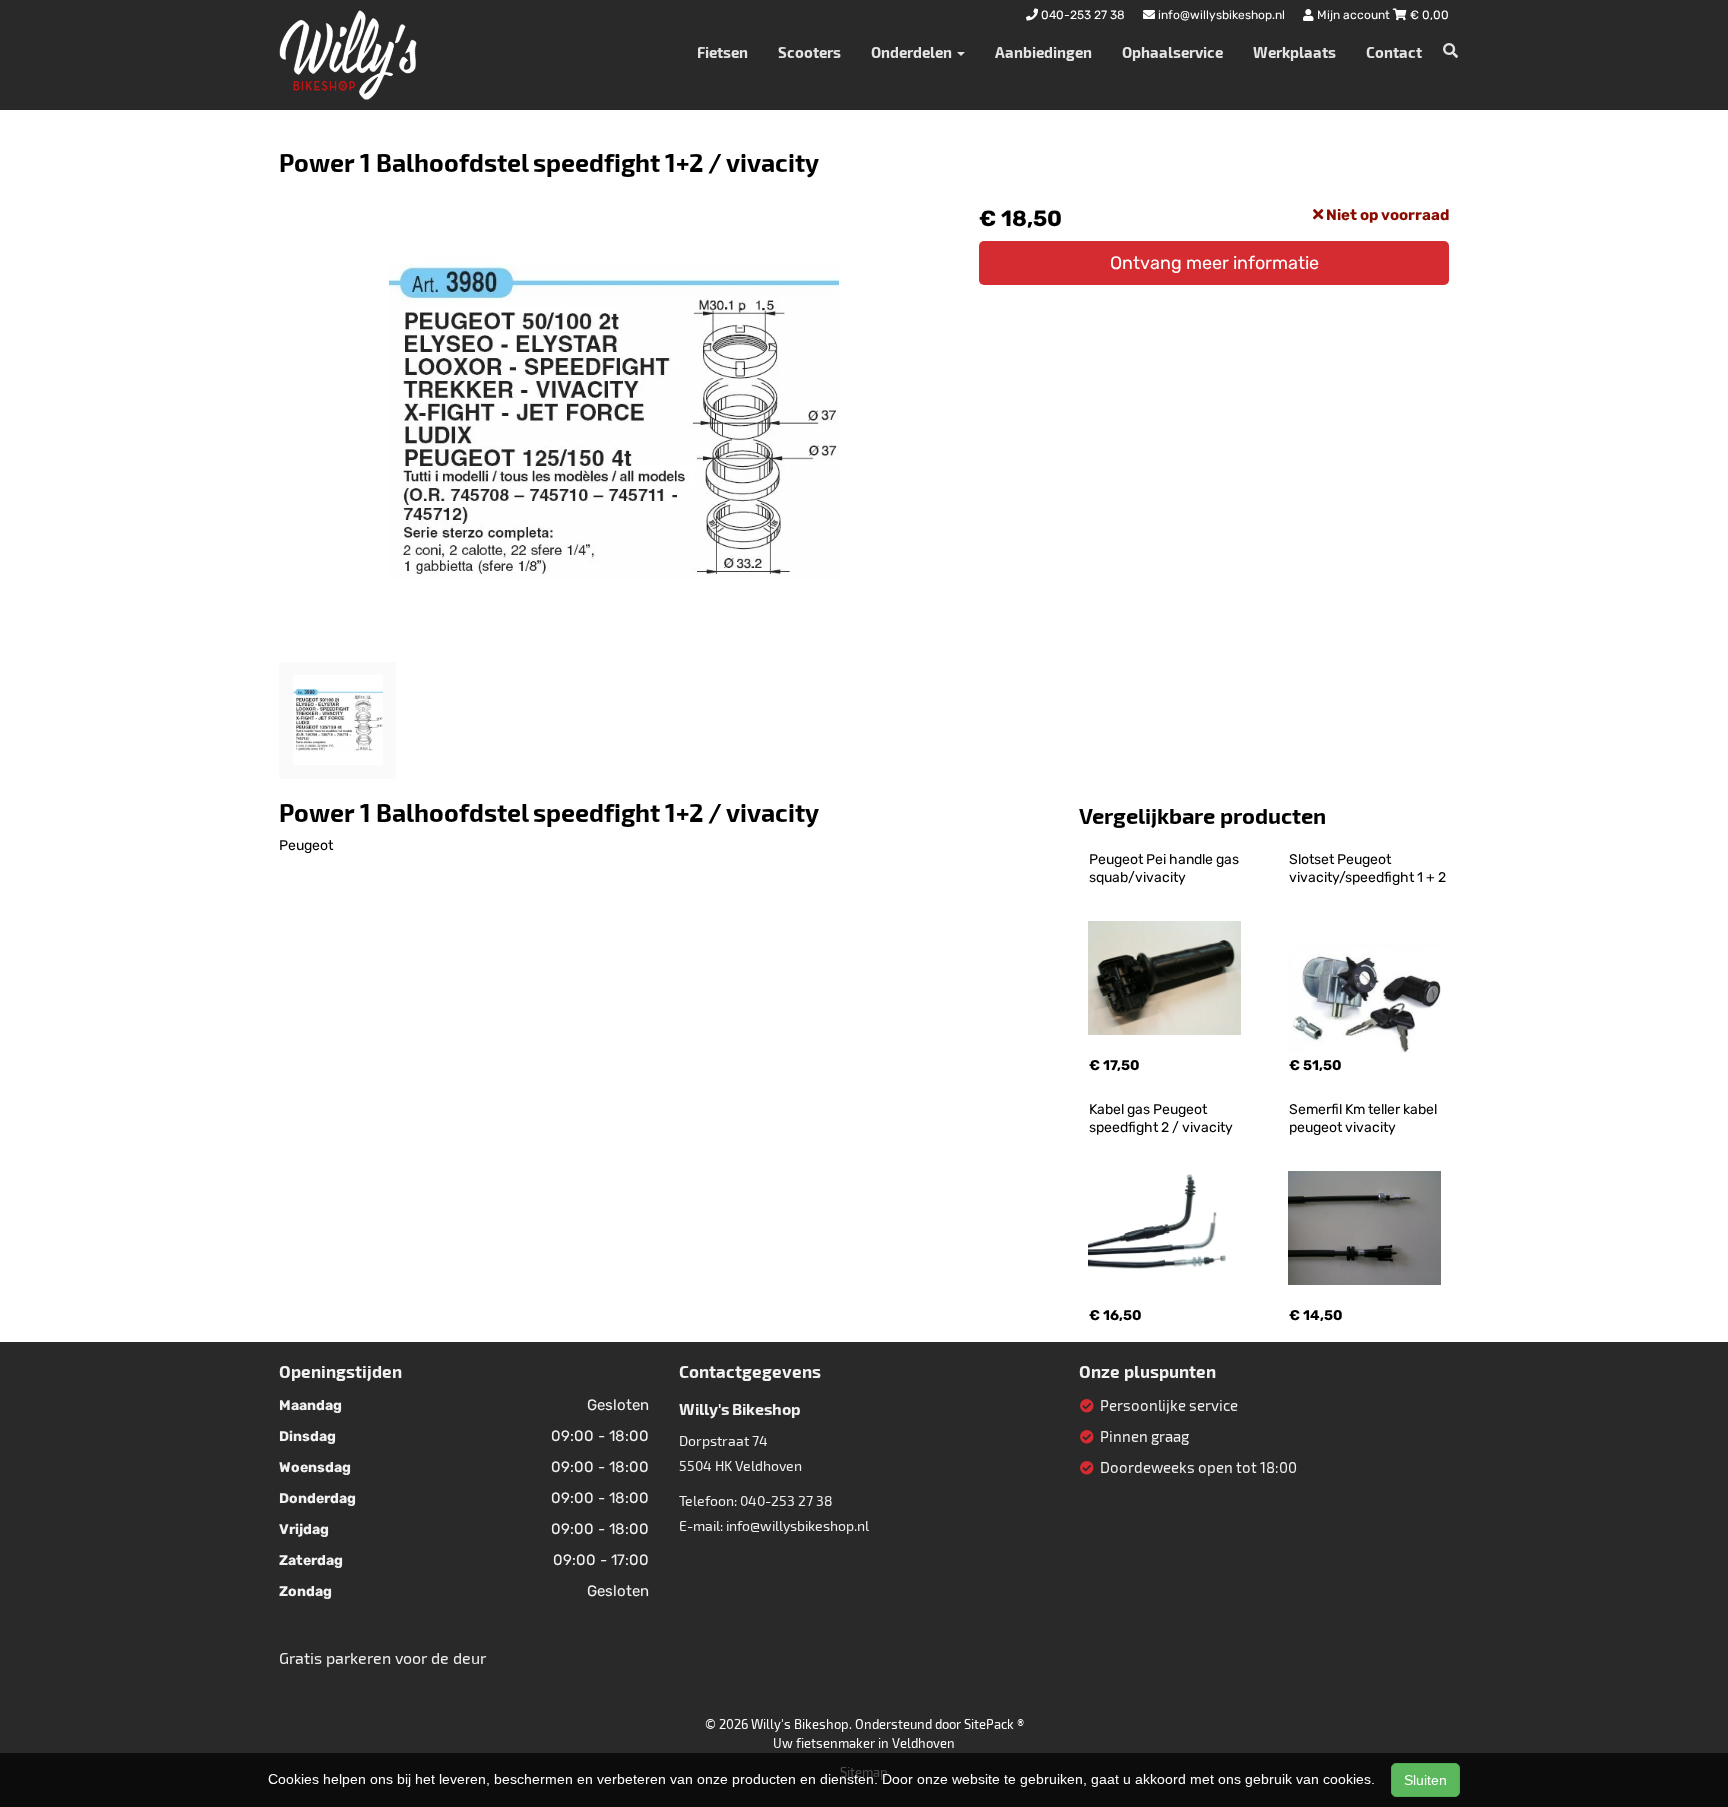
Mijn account (1353, 15)
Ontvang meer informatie (1214, 263)
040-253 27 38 (786, 1500)
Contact (1394, 52)
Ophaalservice (1172, 52)
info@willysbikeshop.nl (797, 1525)
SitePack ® (994, 1724)
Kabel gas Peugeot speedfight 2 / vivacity (1161, 1118)
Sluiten (1425, 1780)
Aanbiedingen (1043, 52)
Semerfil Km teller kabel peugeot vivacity (1364, 1118)
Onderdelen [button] (913, 52)
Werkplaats (1294, 52)
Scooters (809, 52)
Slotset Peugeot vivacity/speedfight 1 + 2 (1367, 868)
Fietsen (722, 52)
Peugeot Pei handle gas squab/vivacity (1165, 868)
